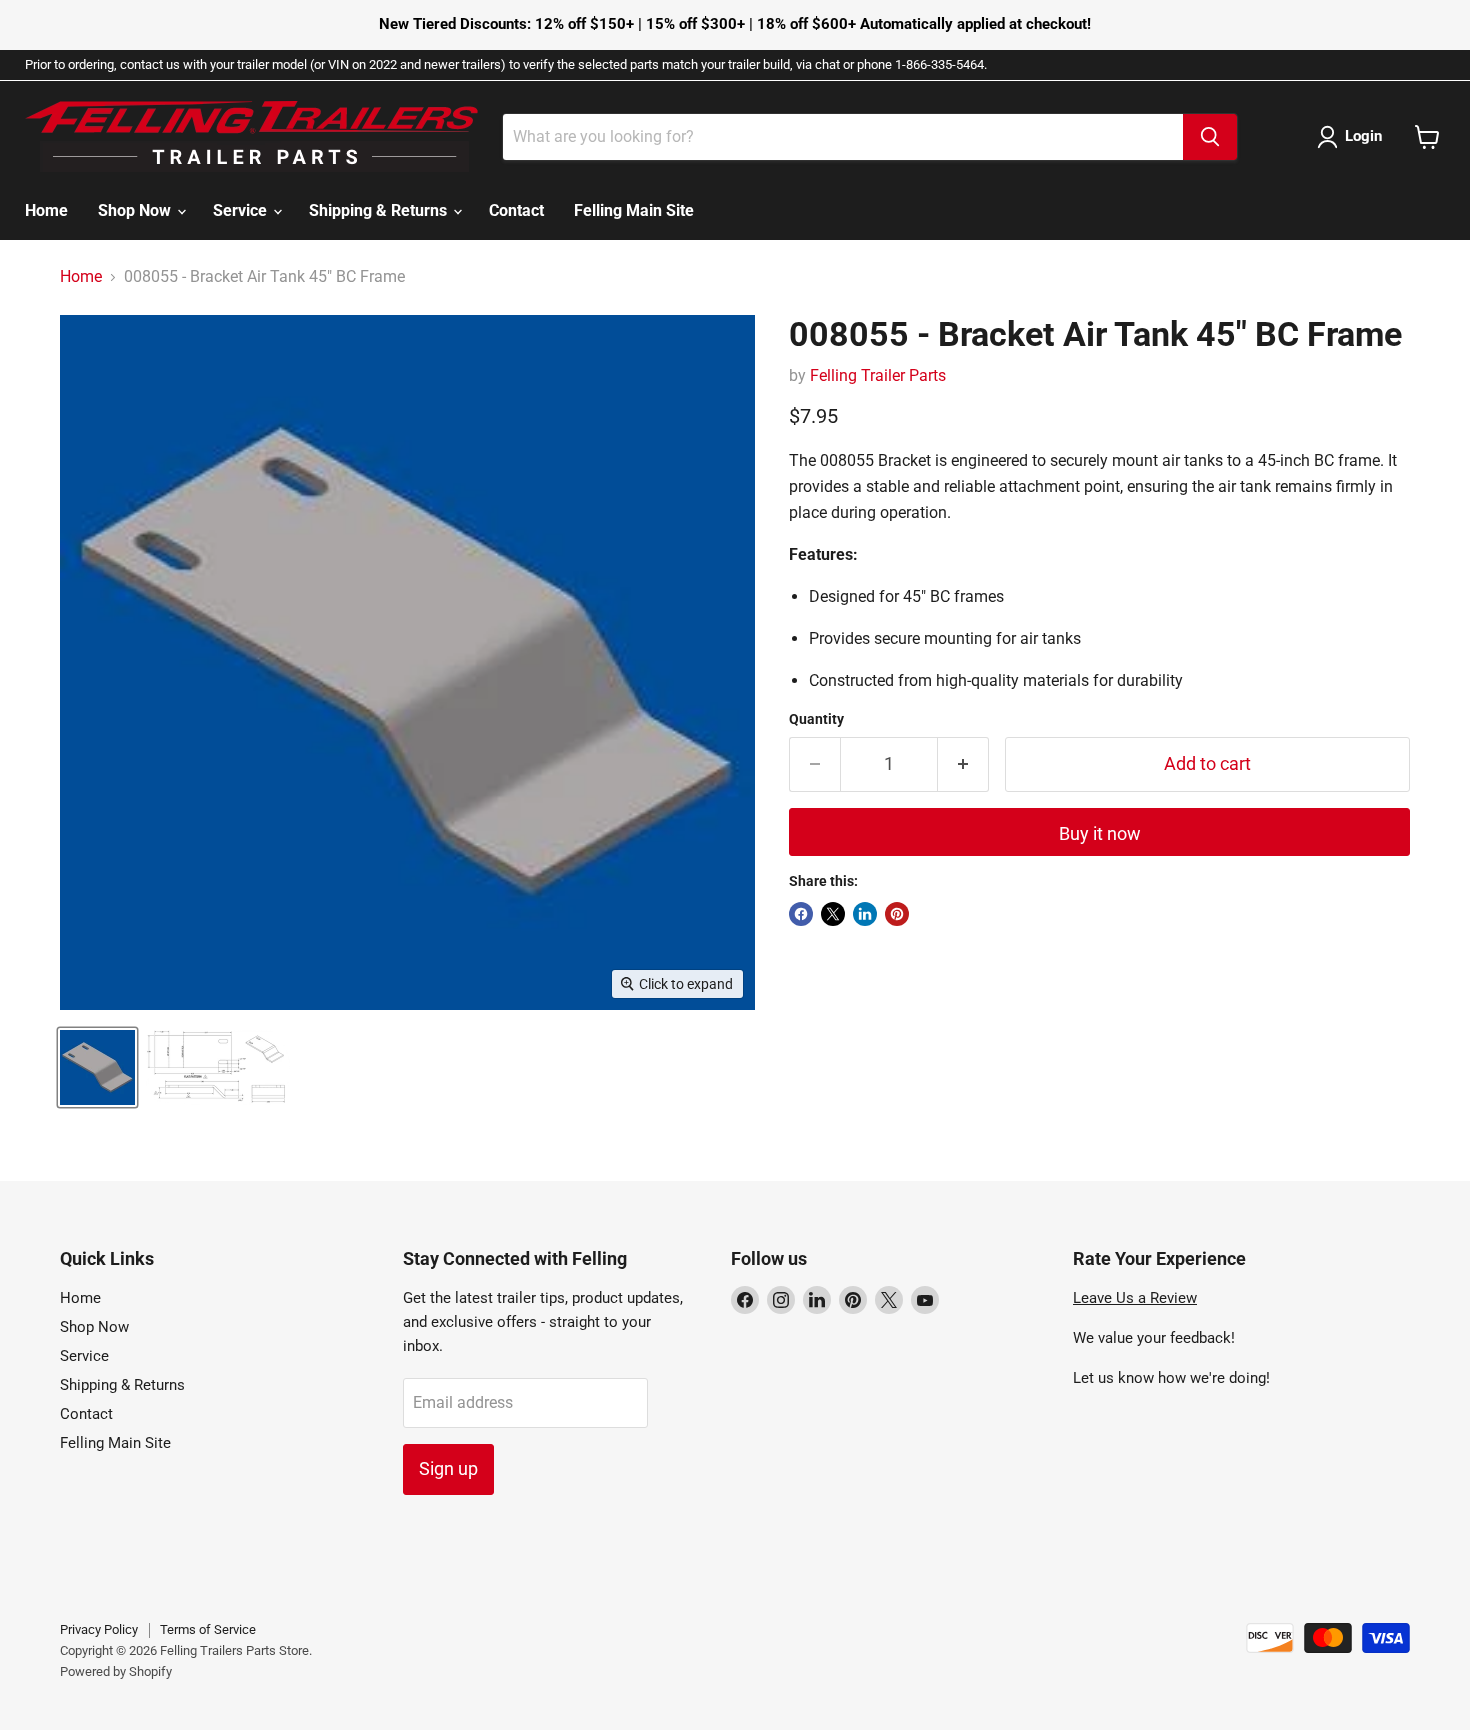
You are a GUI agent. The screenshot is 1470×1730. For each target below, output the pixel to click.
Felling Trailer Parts (878, 375)
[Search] (1210, 137)
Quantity (816, 719)
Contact (516, 210)
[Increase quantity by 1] (963, 764)
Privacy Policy (99, 1629)
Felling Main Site (634, 210)
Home (46, 210)
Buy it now (1100, 833)
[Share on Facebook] (801, 914)
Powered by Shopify (116, 1671)
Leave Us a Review (1135, 1298)
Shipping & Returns (380, 210)
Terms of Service (208, 1629)
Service (242, 210)
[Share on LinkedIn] (865, 914)
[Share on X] (833, 914)
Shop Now (136, 210)
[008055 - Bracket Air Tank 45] (97, 1067)
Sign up (448, 1468)
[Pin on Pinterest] (897, 914)
